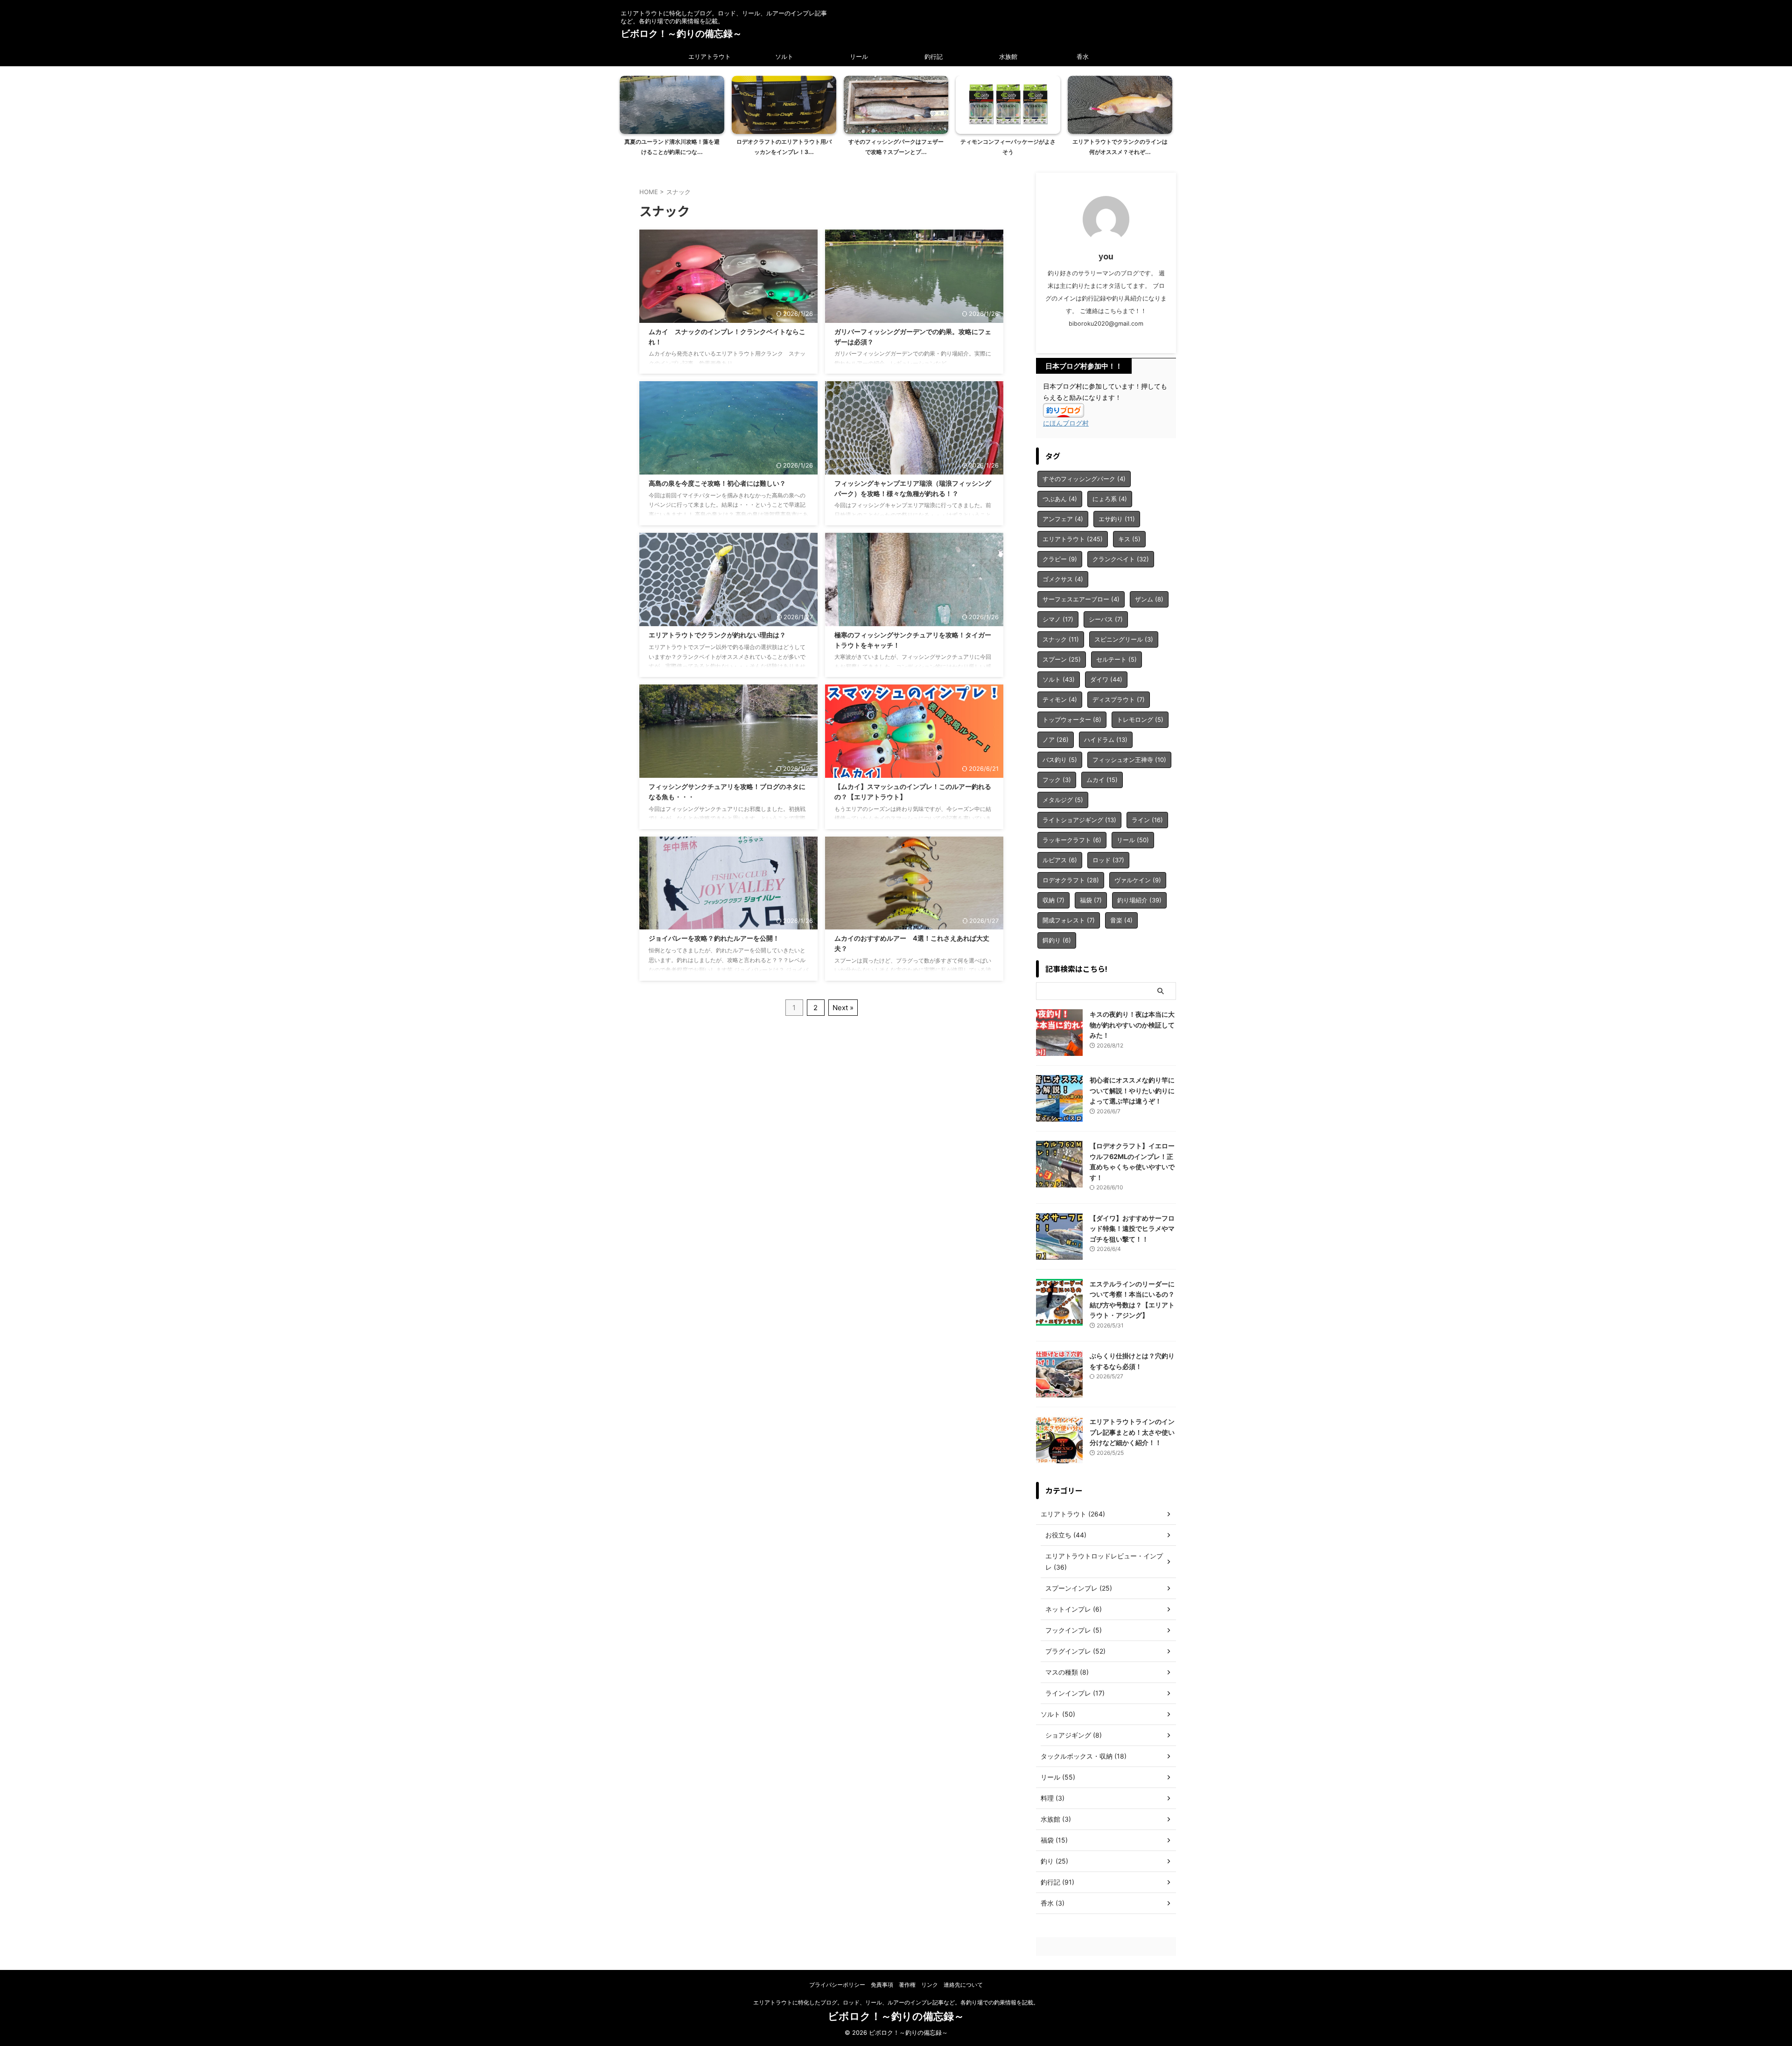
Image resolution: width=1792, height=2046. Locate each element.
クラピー (1060, 559)
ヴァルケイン (1138, 880)
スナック (1061, 639)
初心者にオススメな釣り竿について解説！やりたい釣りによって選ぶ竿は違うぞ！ (1132, 1090)
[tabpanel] (672, 119)
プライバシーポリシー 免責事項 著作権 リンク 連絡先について (899, 1985)
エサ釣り (1117, 519)
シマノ (1058, 619)
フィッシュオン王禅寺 (1129, 760)
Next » (843, 1008)
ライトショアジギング (1079, 820)
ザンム (1149, 599)
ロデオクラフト (1071, 880)
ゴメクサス (1063, 579)
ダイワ (1106, 679)
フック (1057, 780)
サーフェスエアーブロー (1081, 599)
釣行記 (934, 56)
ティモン (1060, 699)
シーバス (1106, 619)
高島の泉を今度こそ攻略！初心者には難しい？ (717, 483)
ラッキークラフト (1072, 840)
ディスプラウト (1119, 699)
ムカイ (1102, 780)
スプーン (1062, 659)
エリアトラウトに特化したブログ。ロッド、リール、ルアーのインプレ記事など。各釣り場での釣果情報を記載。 (896, 2002)
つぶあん (1060, 499)
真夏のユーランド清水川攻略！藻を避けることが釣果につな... (672, 147)
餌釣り (1057, 940)
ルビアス (1060, 860)
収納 (1053, 900)
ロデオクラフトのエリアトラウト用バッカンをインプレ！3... (784, 147)
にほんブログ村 (1066, 423)
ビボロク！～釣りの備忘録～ (681, 34)
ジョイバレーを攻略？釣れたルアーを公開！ (714, 938)
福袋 (1091, 900)
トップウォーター (1072, 719)
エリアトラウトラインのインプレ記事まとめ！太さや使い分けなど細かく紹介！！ (1132, 1432)
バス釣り (1060, 760)
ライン (1147, 820)
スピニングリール (1124, 639)
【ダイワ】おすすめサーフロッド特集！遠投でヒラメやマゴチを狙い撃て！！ (1132, 1229)
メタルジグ (1063, 800)
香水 (1083, 56)
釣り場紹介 (1139, 900)
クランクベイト (1121, 559)
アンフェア (1063, 519)
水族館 (1008, 56)
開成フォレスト (1069, 920)
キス (1129, 539)
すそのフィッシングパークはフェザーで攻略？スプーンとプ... (896, 147)
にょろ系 (1110, 499)
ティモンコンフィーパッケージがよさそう (1008, 147)
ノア (1056, 740)
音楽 (1121, 920)
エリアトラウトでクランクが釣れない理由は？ (717, 635)
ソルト (784, 56)
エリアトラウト (710, 56)
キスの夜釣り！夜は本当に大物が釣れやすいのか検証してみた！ (1132, 1025)
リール (859, 56)
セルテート (1116, 659)
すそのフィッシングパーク (1084, 479)
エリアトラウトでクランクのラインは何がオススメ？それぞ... (1120, 147)
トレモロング (1140, 719)
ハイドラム (1106, 740)
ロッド (1108, 860)
